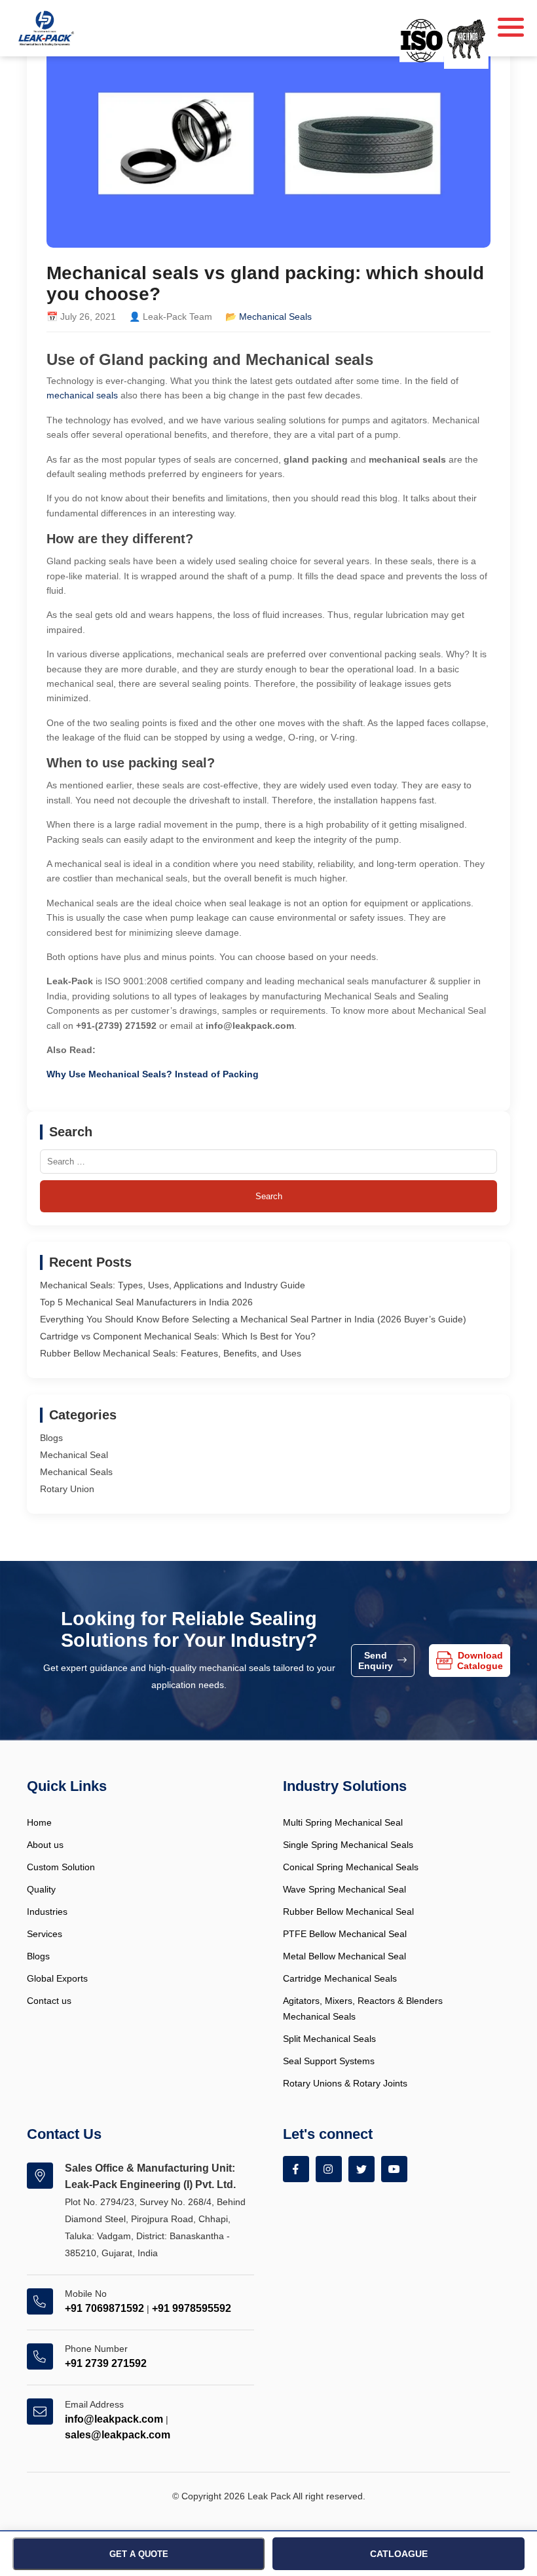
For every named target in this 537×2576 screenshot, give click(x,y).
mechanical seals (82, 395)
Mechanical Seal (74, 1455)
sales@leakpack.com (118, 2435)
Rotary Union (67, 1489)
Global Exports (57, 1978)
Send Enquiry (376, 1661)
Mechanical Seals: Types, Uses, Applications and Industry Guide (173, 1285)
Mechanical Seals (275, 317)
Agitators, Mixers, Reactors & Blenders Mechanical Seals (363, 2009)
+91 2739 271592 (106, 2363)
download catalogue (480, 1661)
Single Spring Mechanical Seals (348, 1845)
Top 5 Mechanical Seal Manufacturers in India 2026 (146, 1302)
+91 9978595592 (192, 2308)
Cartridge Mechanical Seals (340, 1978)
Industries (47, 1912)
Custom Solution (61, 1867)
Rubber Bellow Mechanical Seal (348, 1912)
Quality (41, 1889)
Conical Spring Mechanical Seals (351, 1867)
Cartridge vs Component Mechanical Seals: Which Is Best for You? (178, 1336)
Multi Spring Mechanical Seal (343, 1822)
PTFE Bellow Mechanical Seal (345, 1934)
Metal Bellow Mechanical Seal (344, 1956)
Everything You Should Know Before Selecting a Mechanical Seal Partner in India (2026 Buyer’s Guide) (253, 1319)
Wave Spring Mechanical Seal (344, 1889)
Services (45, 1934)
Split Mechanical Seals (329, 2039)
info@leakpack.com (114, 2419)
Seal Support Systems (329, 2061)
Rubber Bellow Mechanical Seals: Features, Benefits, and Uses (171, 1353)
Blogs (51, 1438)
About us (45, 1845)
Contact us (49, 2001)
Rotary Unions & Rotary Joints (345, 2083)
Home (39, 1822)
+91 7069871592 (104, 2308)
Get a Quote (139, 2554)
